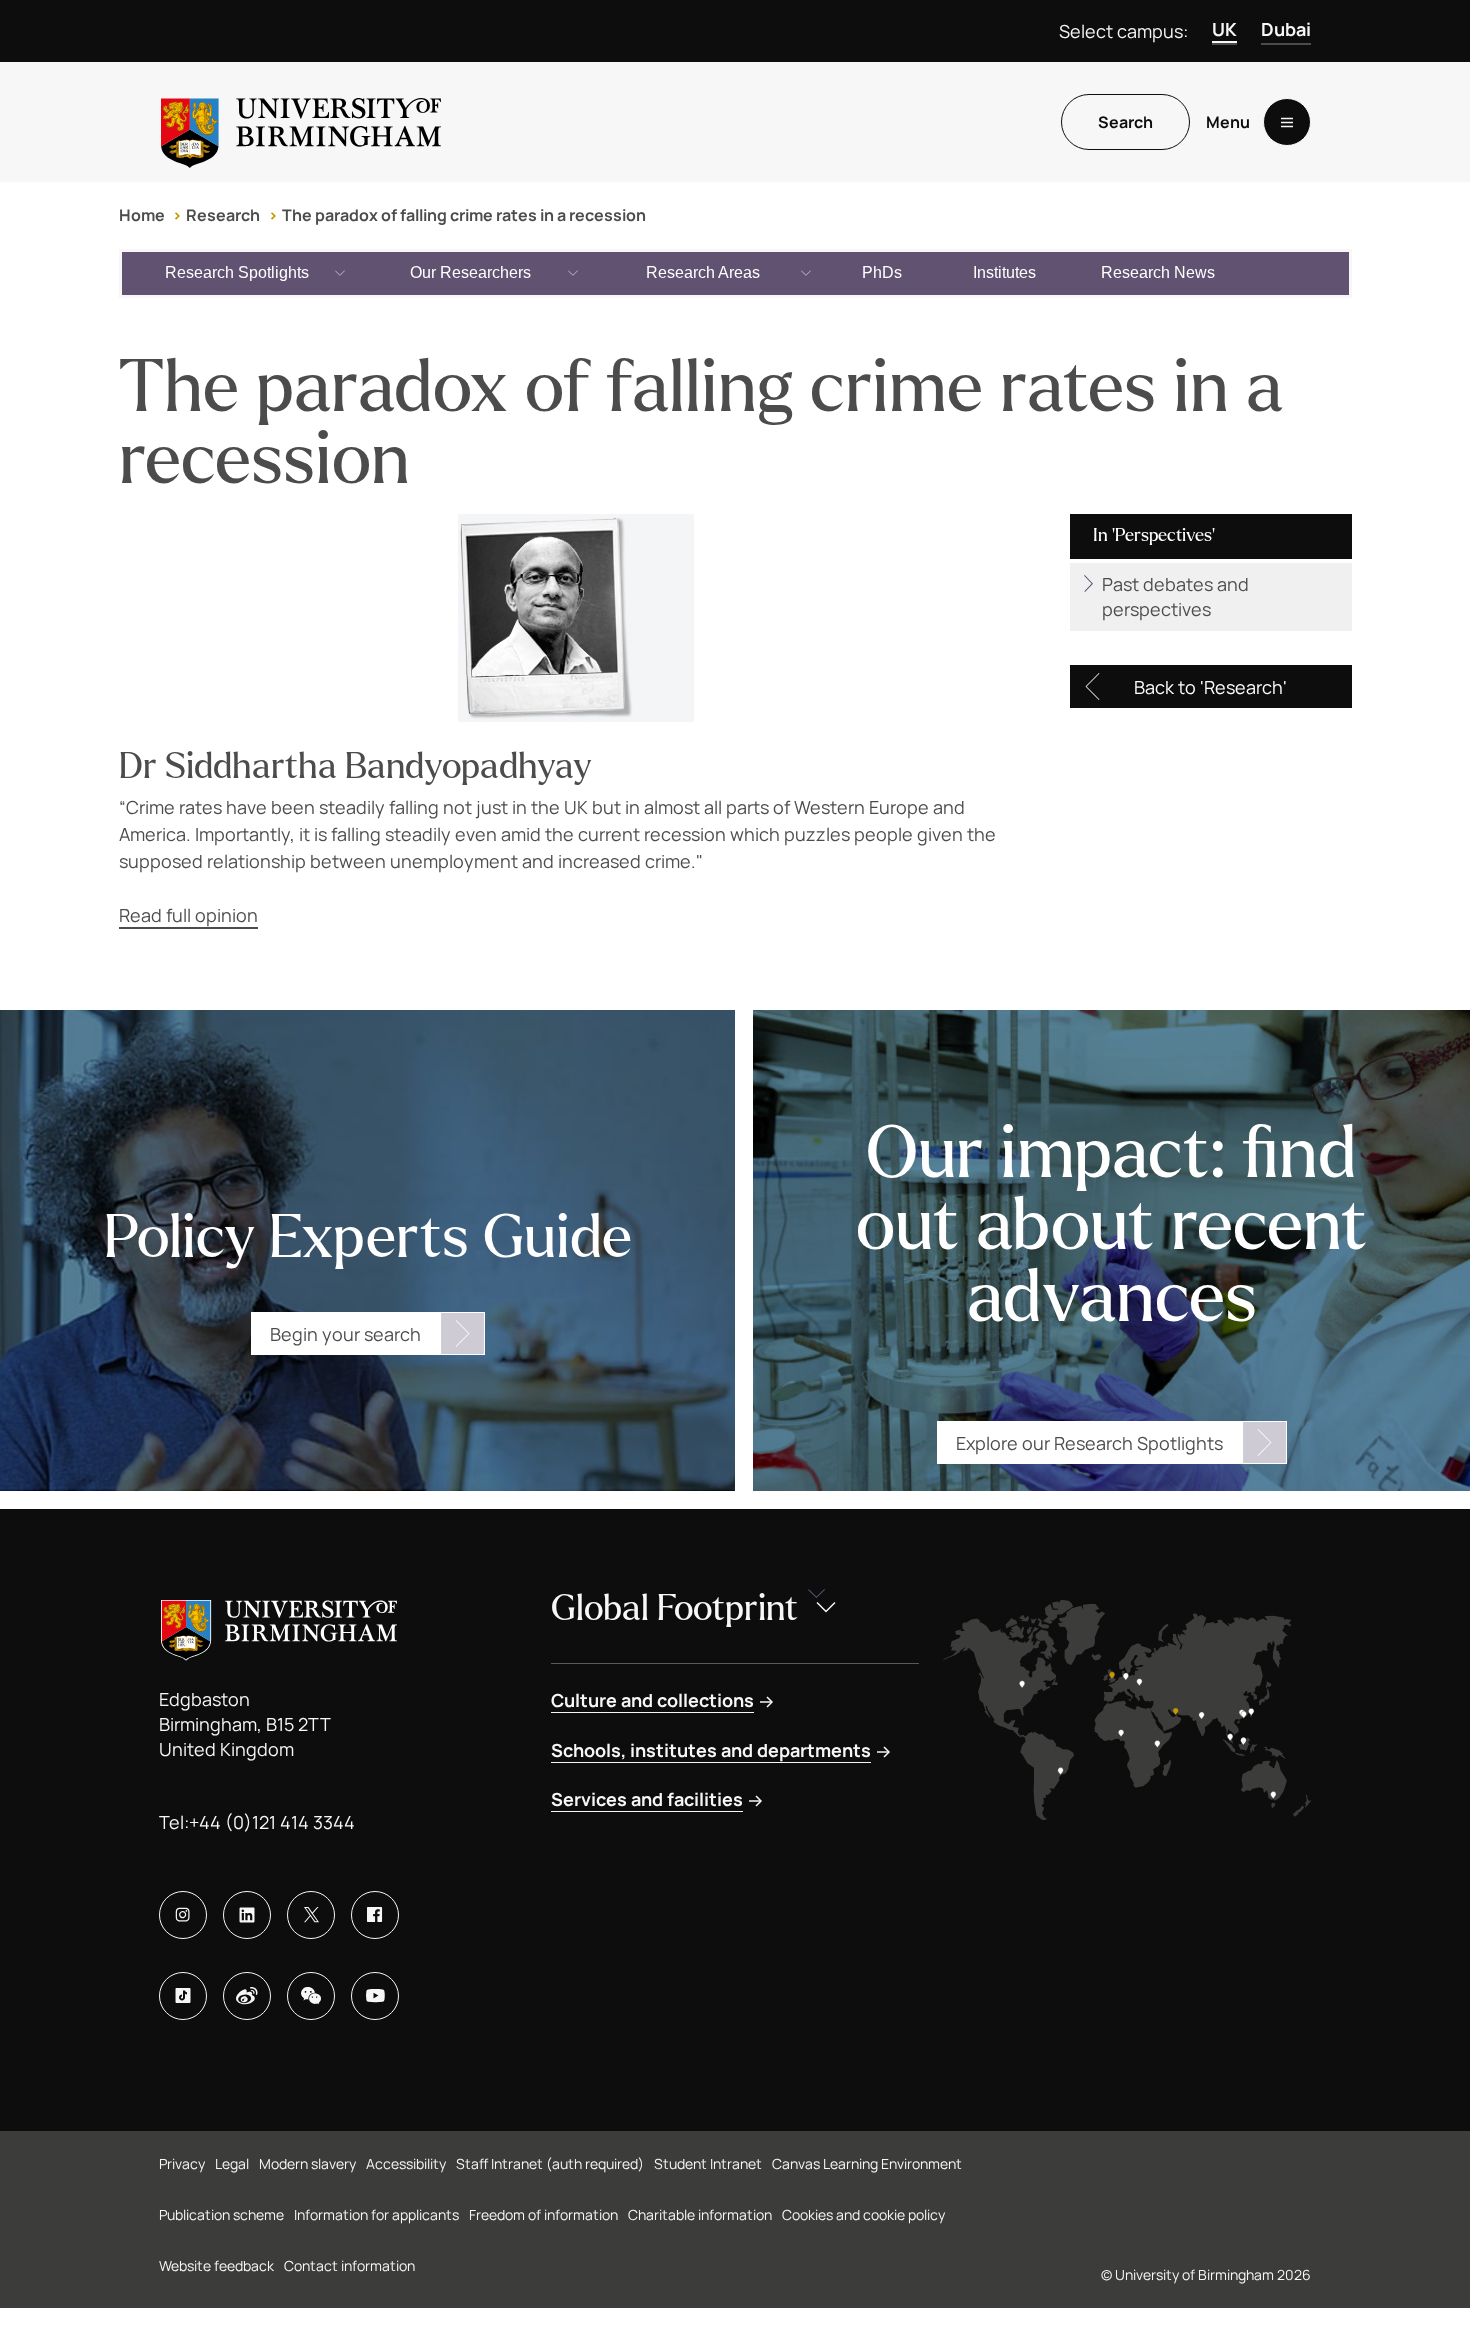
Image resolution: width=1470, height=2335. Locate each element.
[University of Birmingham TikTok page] (183, 1996)
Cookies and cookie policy (863, 2214)
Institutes (1004, 272)
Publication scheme (221, 2214)
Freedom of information (543, 2214)
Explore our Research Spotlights (1089, 1443)
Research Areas (703, 272)
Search (1125, 122)
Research (223, 215)
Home (142, 215)
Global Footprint (674, 1608)
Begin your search (345, 1334)
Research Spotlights (237, 272)
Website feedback (216, 2265)
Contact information (349, 2265)
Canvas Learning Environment (867, 2163)
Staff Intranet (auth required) (550, 2163)
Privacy (182, 2163)
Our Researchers (470, 272)
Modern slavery (307, 2163)
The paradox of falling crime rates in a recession (464, 215)
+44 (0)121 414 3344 (272, 1822)
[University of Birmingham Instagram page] (183, 1915)
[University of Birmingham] (301, 122)
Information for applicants (376, 2214)
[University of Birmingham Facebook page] (375, 1915)
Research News (1158, 272)
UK (1224, 29)
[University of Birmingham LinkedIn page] (247, 1915)
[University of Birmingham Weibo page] (247, 1996)
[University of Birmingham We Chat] (311, 1996)
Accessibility (406, 2163)
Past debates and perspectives (1175, 596)
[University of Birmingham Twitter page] (311, 1915)
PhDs (882, 272)
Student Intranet (708, 2163)
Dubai (1286, 29)
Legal (232, 2163)
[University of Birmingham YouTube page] (375, 1996)
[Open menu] (1287, 122)
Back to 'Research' (1210, 687)
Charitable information (700, 2214)
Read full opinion (188, 915)
